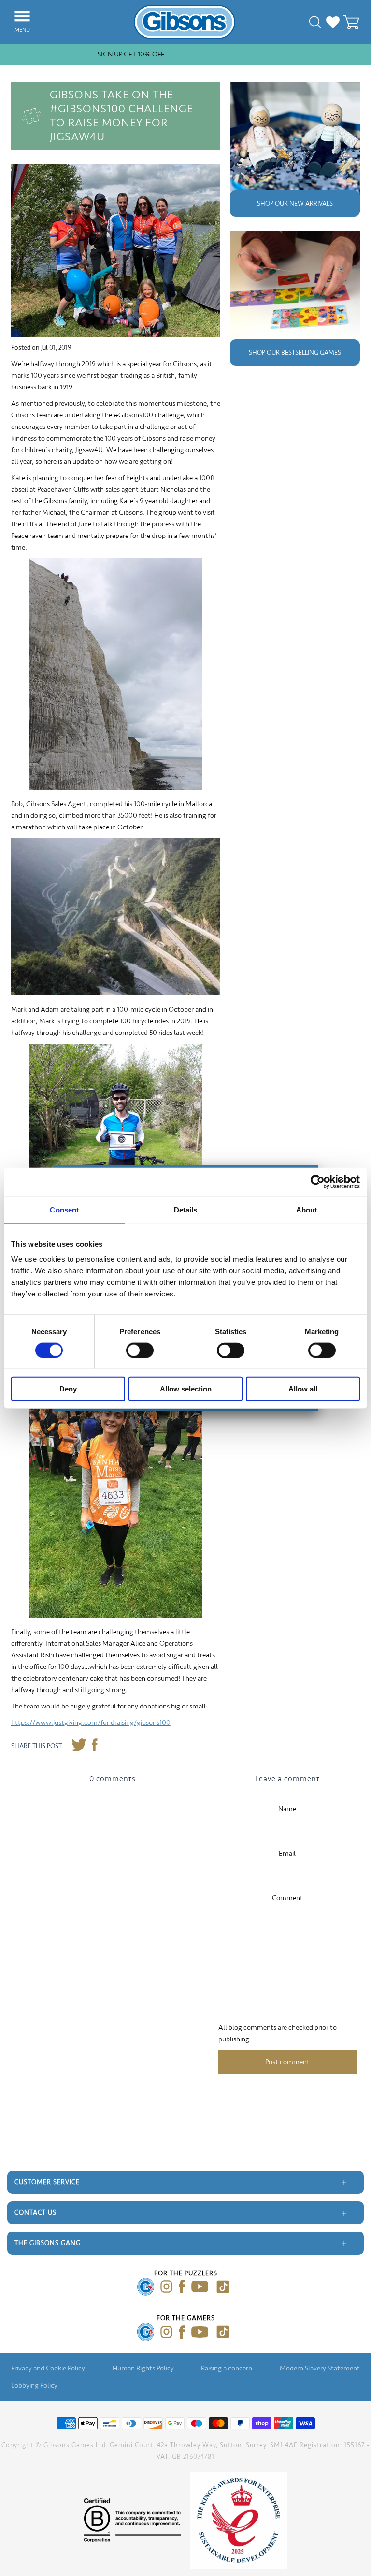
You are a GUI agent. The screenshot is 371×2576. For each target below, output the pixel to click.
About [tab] (307, 1209)
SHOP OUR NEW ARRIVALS (295, 203)
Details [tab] (186, 1209)
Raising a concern (227, 2368)
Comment (287, 1898)
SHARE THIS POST (36, 1746)
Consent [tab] (64, 1209)
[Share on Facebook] (95, 1746)
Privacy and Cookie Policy (48, 2368)
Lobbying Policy (34, 2386)
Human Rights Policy (143, 2368)
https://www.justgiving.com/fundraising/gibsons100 (91, 1723)
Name (287, 1809)
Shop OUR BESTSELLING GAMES (295, 352)
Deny (68, 1389)
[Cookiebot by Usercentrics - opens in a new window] (318, 1182)
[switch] (140, 1350)
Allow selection (186, 1389)
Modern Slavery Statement (320, 2368)
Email (287, 1853)
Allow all (303, 1389)
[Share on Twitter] (79, 1746)
